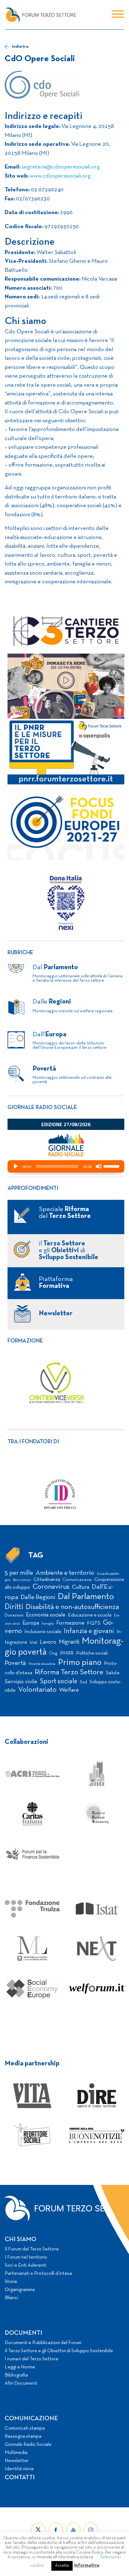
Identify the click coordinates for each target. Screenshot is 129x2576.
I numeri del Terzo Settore (32, 2359)
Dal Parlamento (86, 1597)
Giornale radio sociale (42, 1108)
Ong (53, 1654)
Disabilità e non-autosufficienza (72, 1607)
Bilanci (11, 2298)
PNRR (67, 1653)
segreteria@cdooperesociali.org (61, 167)
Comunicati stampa (25, 2428)
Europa (31, 1623)
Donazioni (14, 1615)
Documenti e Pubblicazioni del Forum (43, 2343)
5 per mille (19, 1573)
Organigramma (20, 2290)
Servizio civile (21, 1682)
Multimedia (16, 2453)
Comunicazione (77, 1580)
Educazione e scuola (90, 1615)
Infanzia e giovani (89, 1631)
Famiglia (48, 1624)
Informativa (87, 2565)
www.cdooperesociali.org (60, 176)
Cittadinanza (47, 1580)
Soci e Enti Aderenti (26, 2265)
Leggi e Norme (20, 2367)
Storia (11, 2282)
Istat (34, 1643)
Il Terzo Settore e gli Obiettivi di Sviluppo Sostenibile (59, 2351)
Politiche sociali (92, 1653)
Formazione (25, 1341)
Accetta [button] (62, 2566)
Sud (83, 1682)
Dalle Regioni (38, 1597)
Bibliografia (16, 2375)
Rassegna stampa (23, 2436)
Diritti (14, 1607)
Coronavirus (51, 1587)
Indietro (20, 47)
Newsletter (17, 2461)
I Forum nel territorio (26, 2257)
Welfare (69, 1690)
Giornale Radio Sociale (28, 2445)
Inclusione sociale (43, 1632)
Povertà (15, 1663)
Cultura (81, 1587)
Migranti (69, 1642)
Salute (113, 1673)
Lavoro (48, 1642)
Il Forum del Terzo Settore (32, 2249)
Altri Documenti (21, 2383)
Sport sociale (59, 1681)
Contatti (20, 2478)
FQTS (94, 1623)
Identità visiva (19, 2469)
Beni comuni (22, 1580)
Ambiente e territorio (65, 1573)
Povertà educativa (42, 1664)
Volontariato (37, 1690)
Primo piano (80, 1663)
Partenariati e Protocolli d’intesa (38, 2274)
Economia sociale (46, 1615)
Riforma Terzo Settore (69, 1672)
